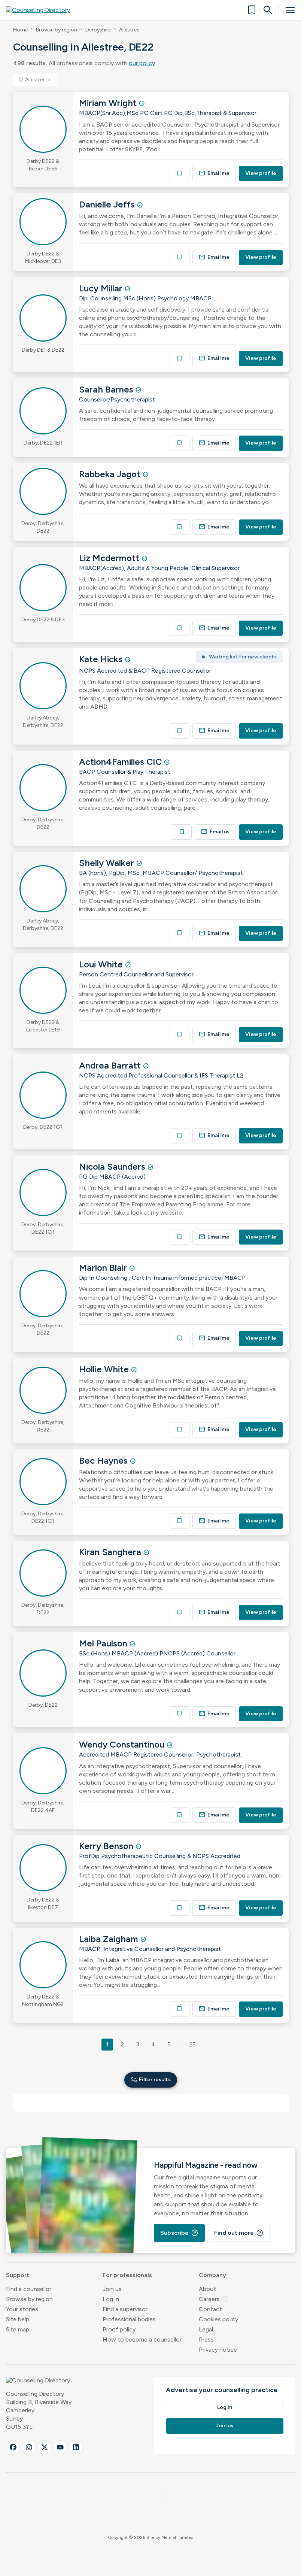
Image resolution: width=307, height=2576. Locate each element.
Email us (215, 832)
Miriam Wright (109, 103)
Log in (111, 2299)
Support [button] (18, 2275)
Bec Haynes (104, 1460)
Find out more (239, 2233)
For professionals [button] (127, 2275)
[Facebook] (13, 2447)
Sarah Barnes (107, 389)
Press (206, 2339)
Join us (112, 2289)
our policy (142, 63)
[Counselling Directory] (42, 10)
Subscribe (179, 2233)
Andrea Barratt (111, 1065)
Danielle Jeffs (108, 204)
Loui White (102, 964)
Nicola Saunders (113, 1166)
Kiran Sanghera (111, 1552)
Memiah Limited (177, 2537)
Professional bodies (129, 2319)
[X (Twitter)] (45, 2447)
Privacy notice (218, 2350)
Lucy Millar (102, 288)
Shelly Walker (108, 863)
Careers (214, 2299)
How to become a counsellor (142, 2339)
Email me (214, 173)
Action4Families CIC (121, 762)
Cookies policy (218, 2319)
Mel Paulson (104, 1643)
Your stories (22, 2309)
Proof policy (119, 2329)
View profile (261, 173)
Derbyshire (98, 30)
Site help (18, 2319)
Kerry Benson (107, 1846)
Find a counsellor (29, 2289)
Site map (18, 2329)
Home (20, 30)
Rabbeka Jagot (111, 474)
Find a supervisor (125, 2309)
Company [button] (212, 2275)
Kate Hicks (102, 659)
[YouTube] (60, 2447)
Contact (210, 2309)
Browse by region (57, 30)
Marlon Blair (104, 1268)
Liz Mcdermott (110, 558)
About (207, 2289)
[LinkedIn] (76, 2447)
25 (192, 2044)
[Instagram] (29, 2447)
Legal (206, 2329)
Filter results (151, 2080)
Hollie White (105, 1369)
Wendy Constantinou (123, 1744)
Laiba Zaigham (110, 1939)
